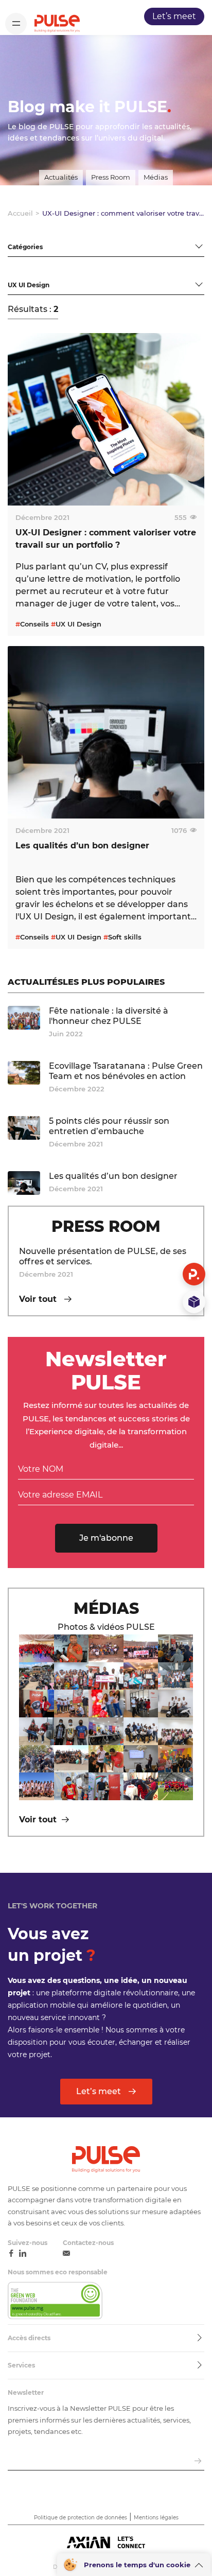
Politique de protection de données (81, 2518)
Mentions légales (156, 2518)
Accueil (20, 213)
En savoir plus (47, 617)
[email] (66, 2254)
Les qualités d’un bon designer (113, 1176)
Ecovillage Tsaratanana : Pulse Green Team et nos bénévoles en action (126, 1071)
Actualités (61, 177)
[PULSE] (57, 23)
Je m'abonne (106, 1538)
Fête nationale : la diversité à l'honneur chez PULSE (109, 1016)
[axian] (106, 2543)
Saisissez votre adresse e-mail (61, 2448)
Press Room (111, 177)
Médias (156, 177)
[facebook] (11, 2254)
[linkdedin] (23, 2254)
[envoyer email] (198, 2461)
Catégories (28, 233)
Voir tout (39, 1299)
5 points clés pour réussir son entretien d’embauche (109, 1126)
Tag (14, 271)
